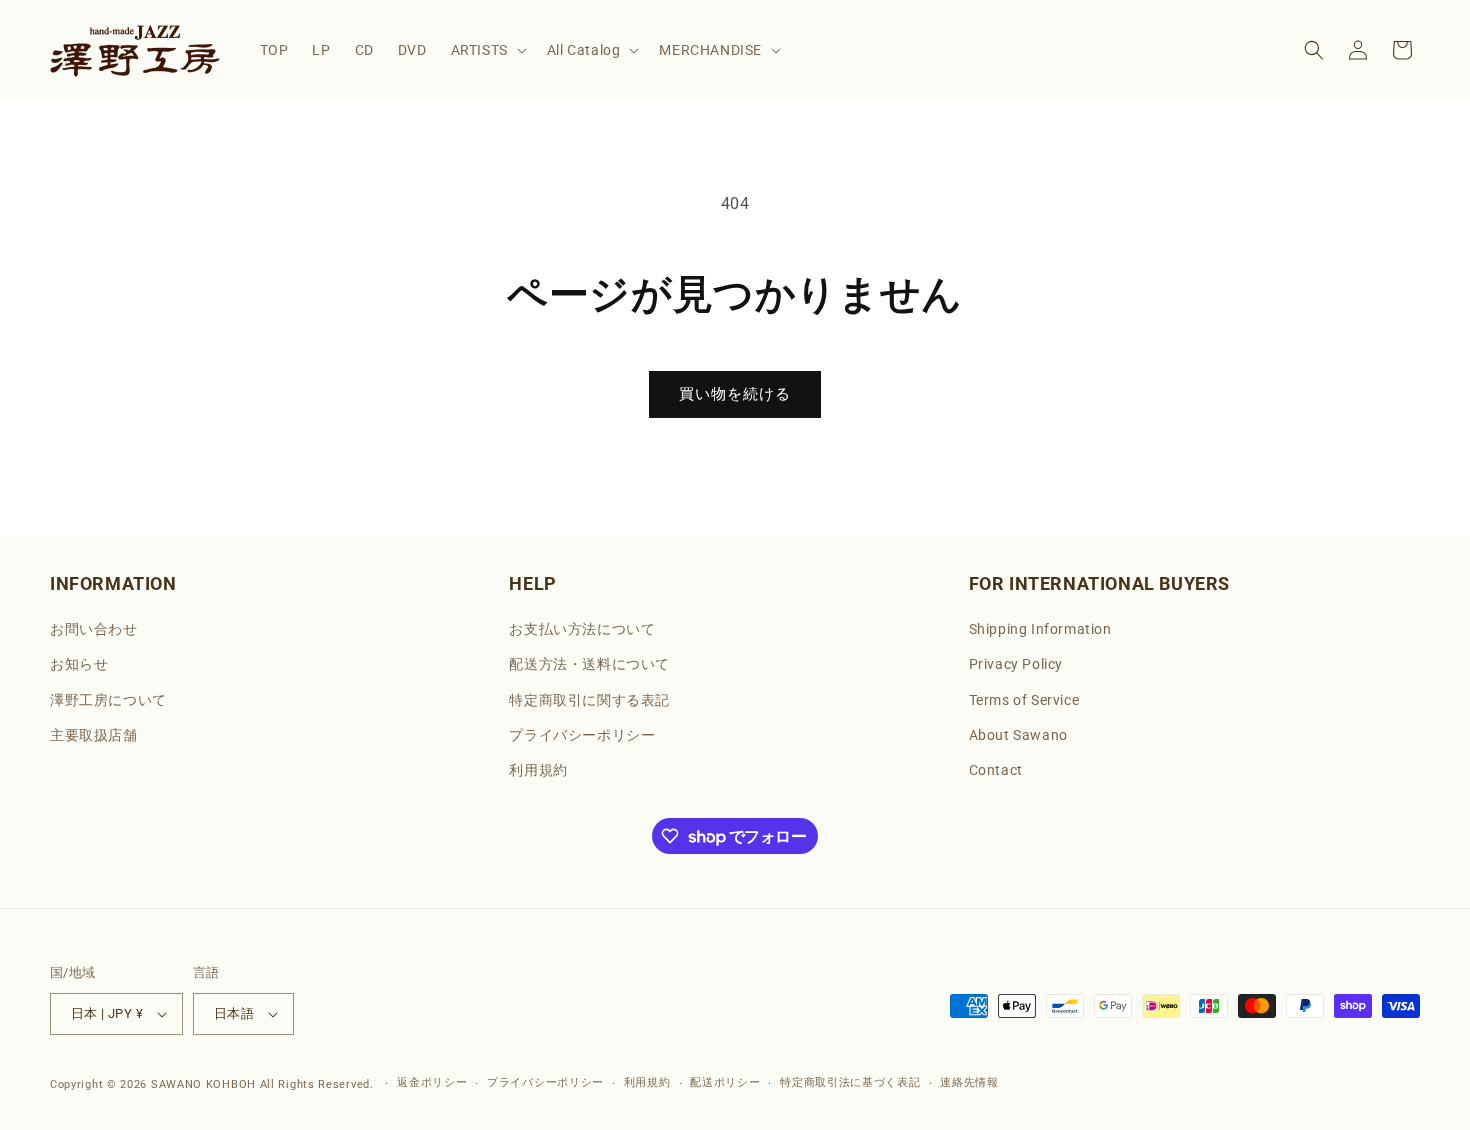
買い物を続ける (735, 394)
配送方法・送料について (589, 664)
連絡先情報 (969, 1082)
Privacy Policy (1016, 664)
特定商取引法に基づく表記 (850, 1082)
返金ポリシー (432, 1082)
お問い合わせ (94, 629)
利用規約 (538, 770)
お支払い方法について (582, 629)
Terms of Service (1024, 700)
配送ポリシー (725, 1082)
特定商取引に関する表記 (589, 700)
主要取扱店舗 (94, 735)
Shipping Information (1040, 629)
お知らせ (79, 664)
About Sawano (1018, 735)
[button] (487, 50)
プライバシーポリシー (582, 735)
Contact (996, 770)
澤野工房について (108, 700)
